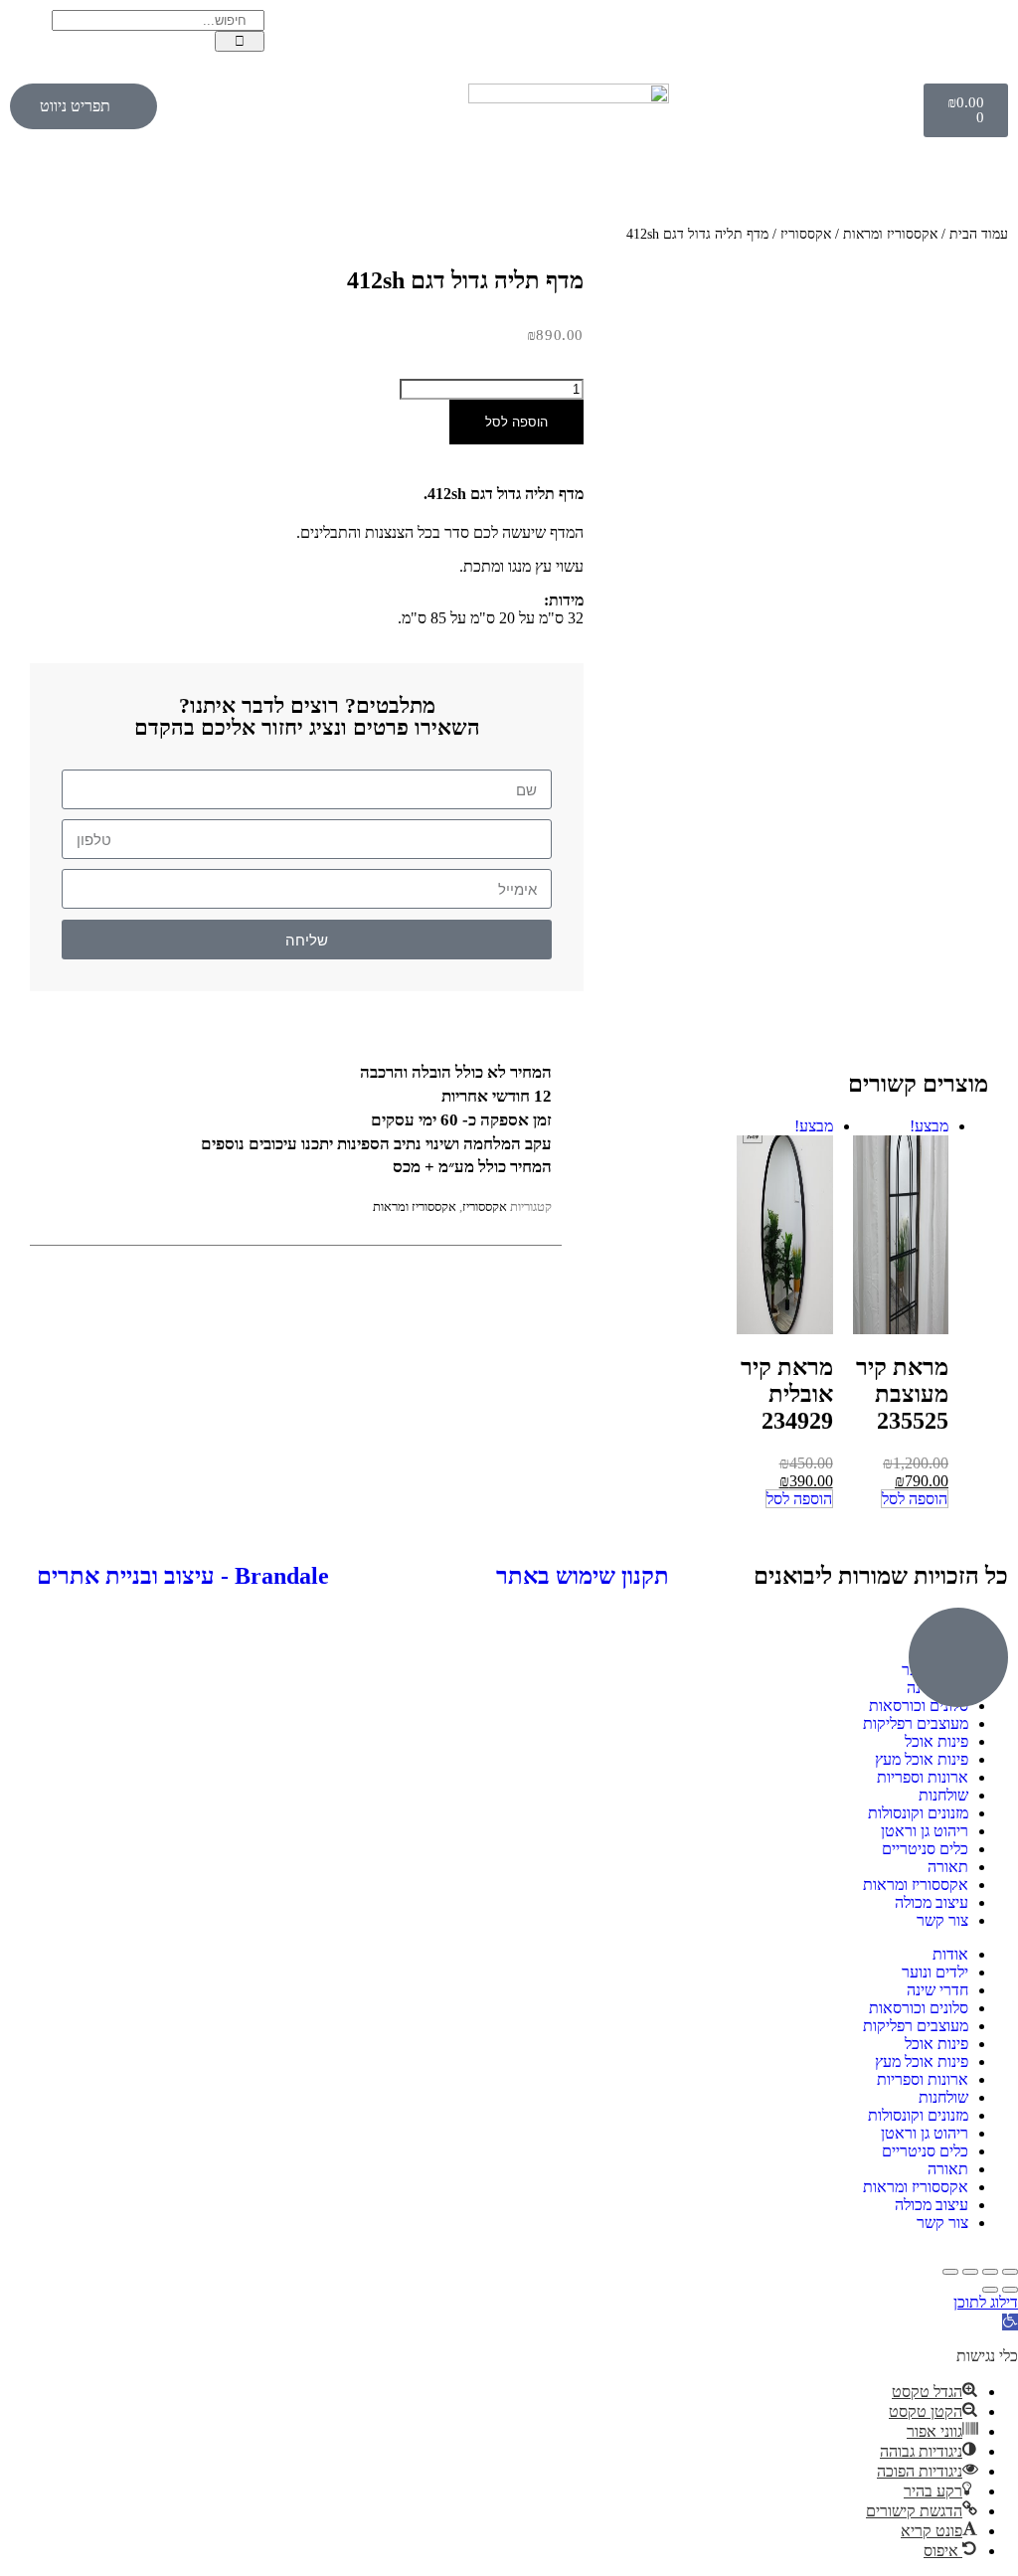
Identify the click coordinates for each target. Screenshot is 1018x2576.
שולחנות (943, 1795)
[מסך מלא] (990, 2272)
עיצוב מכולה (932, 1902)
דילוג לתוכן (986, 2302)
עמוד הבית (979, 234)
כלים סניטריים (925, 1849)
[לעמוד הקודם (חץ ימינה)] (1010, 2290)
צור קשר (942, 1920)
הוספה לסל (516, 422)
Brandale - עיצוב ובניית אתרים (183, 1576)
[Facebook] (983, 35)
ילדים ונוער (935, 1972)
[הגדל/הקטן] (1010, 2272)
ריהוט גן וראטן (925, 1831)
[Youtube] (866, 35)
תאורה (948, 1867)
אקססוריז (806, 234)
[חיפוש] (240, 41)
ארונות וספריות (923, 1777)
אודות (950, 1954)
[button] (1010, 2322)
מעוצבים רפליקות (916, 1723)
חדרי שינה (937, 1990)
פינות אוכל (936, 1741)
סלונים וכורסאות (919, 2008)
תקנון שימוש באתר (583, 1576)
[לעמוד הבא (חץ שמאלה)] (990, 2290)
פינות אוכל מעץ (922, 1759)
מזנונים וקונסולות (918, 1813)
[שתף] (970, 2272)
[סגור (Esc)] (950, 2272)
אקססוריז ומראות (890, 234)
